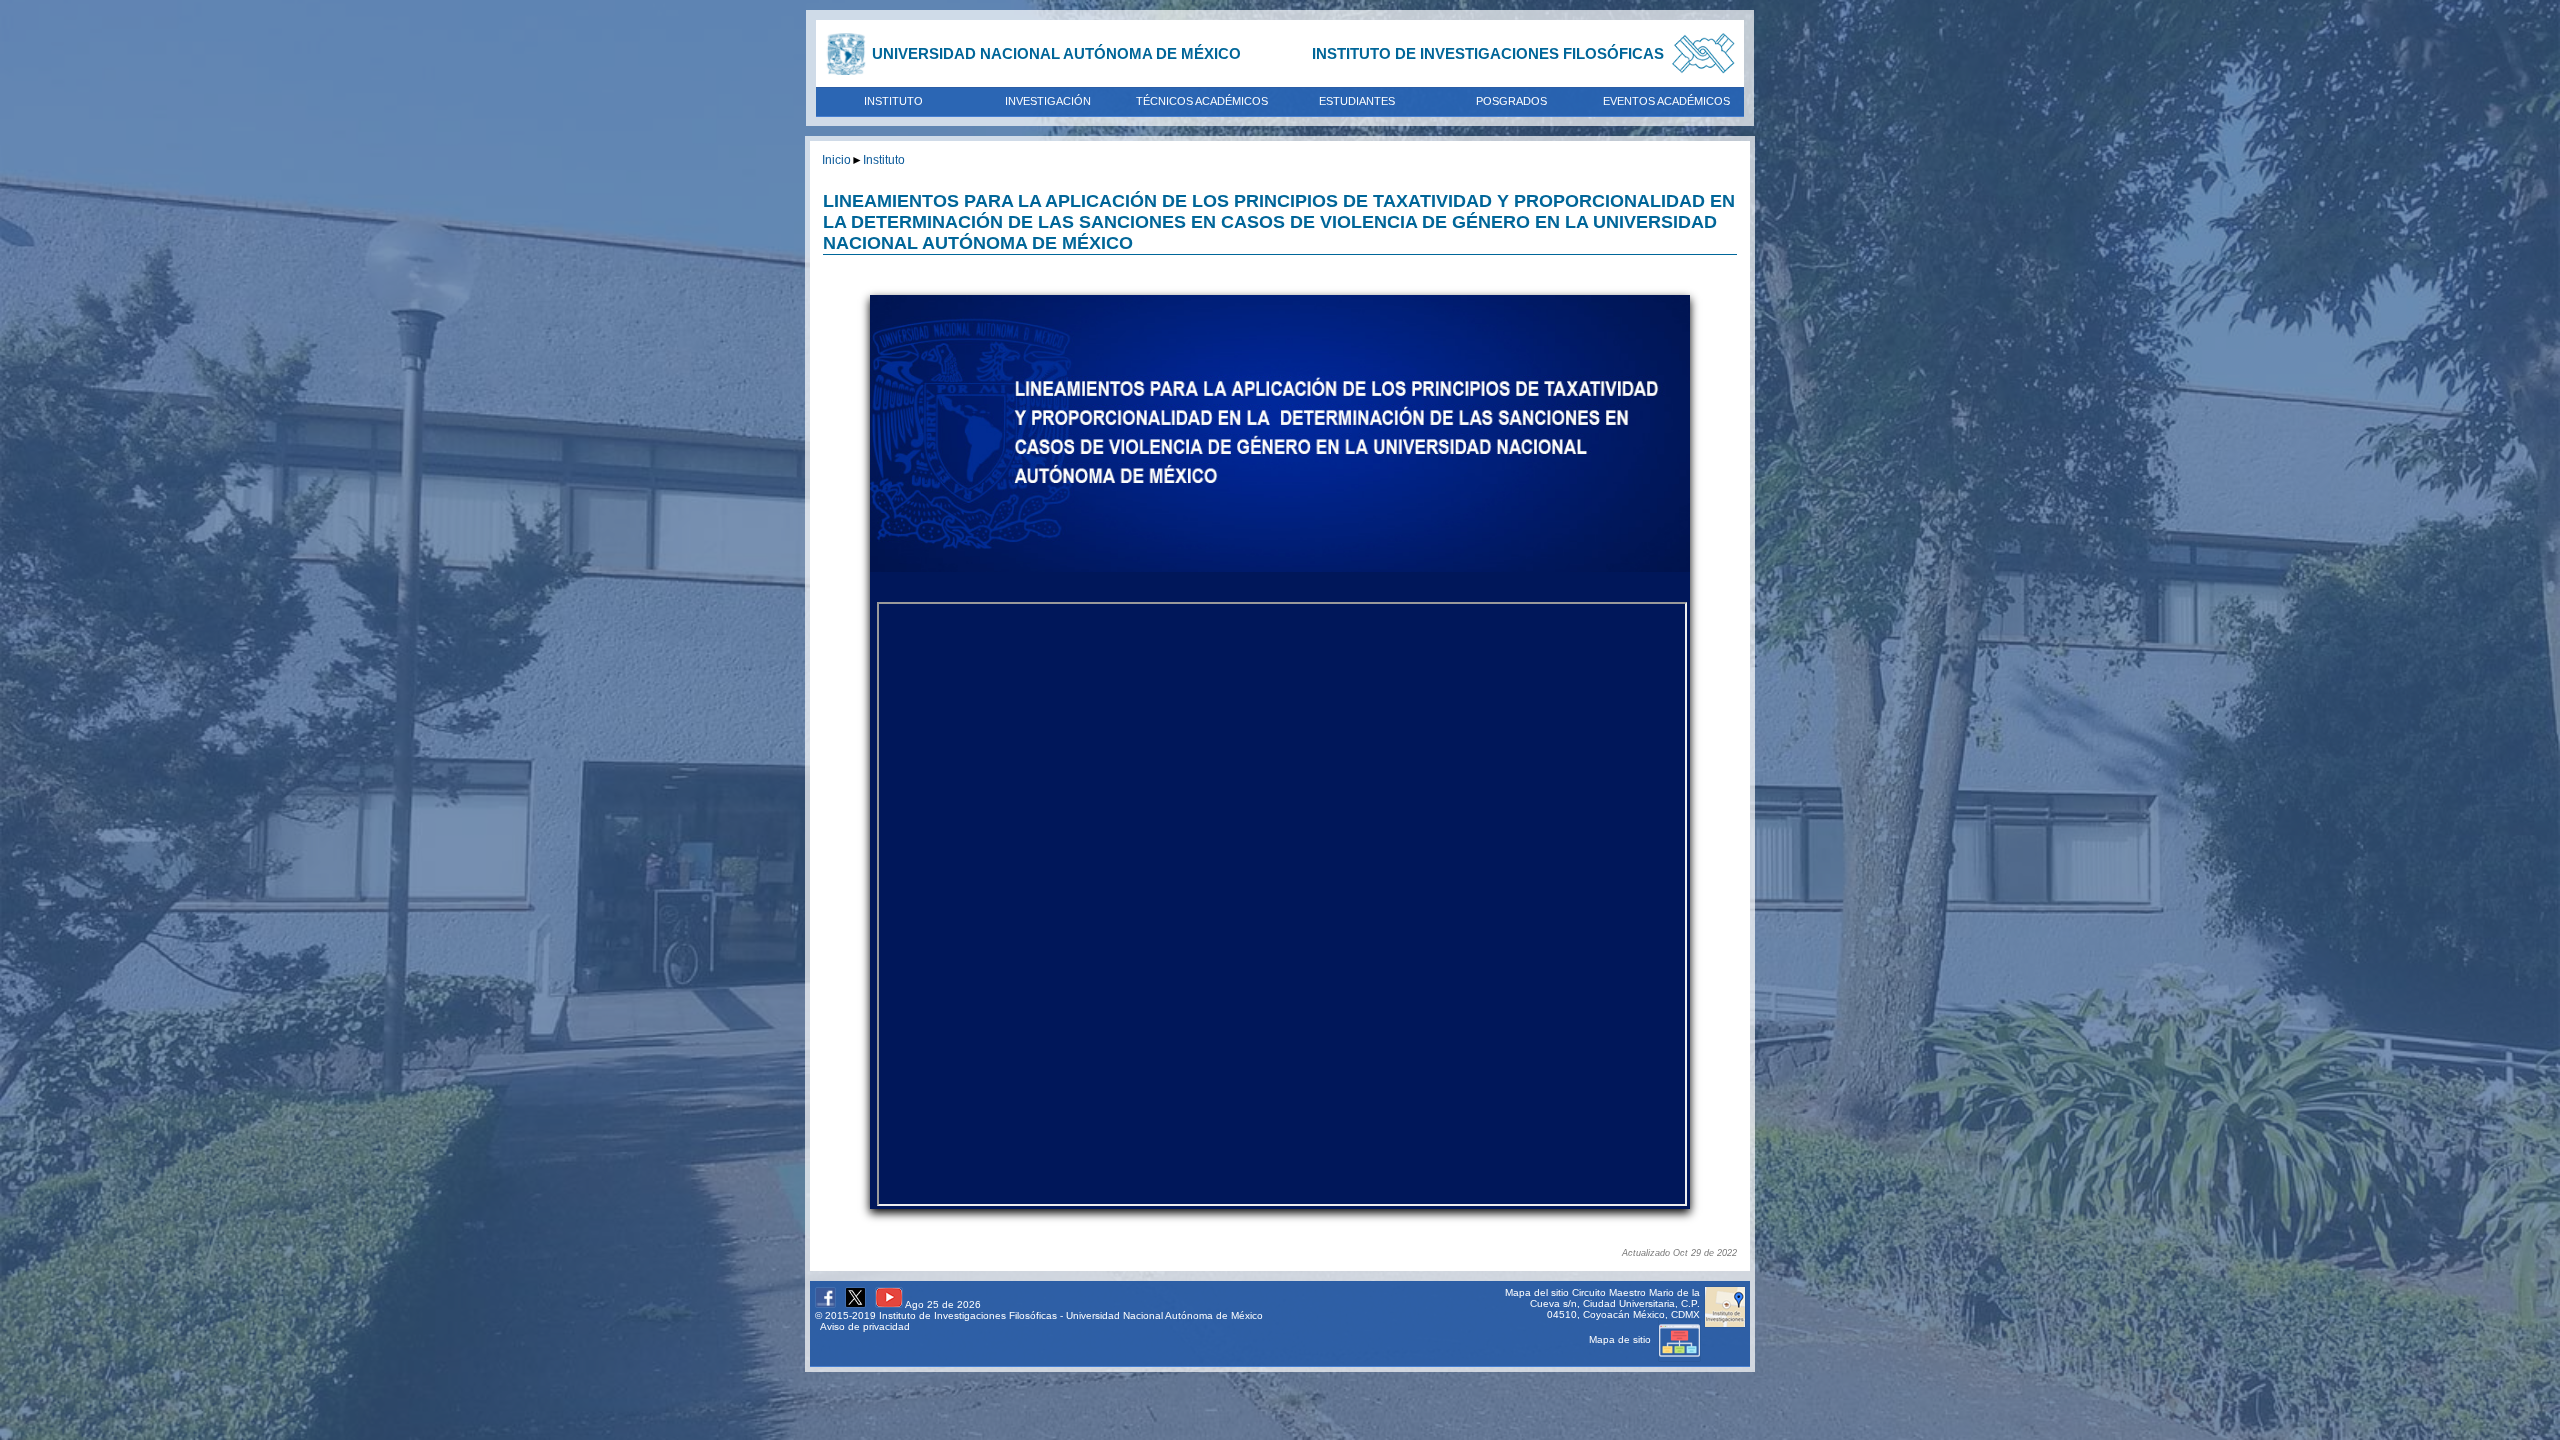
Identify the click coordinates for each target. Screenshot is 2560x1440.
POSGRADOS (1511, 101)
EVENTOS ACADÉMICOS (1666, 101)
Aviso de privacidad (865, 1326)
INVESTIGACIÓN (1048, 101)
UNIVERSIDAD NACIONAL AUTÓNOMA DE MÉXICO (1056, 53)
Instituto (884, 159)
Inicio (836, 159)
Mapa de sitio (1621, 1339)
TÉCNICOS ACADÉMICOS (1202, 101)
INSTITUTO (893, 101)
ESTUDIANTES (1357, 101)
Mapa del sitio (1537, 1292)
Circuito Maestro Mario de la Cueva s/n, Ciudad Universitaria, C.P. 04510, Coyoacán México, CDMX (1615, 1303)
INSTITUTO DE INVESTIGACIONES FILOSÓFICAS (1488, 53)
